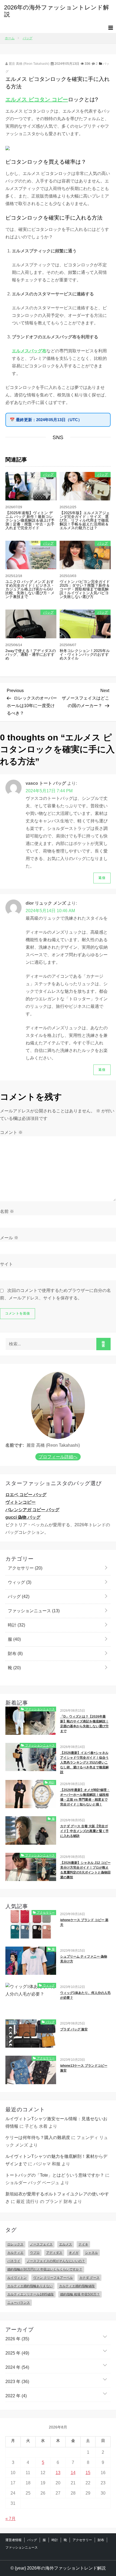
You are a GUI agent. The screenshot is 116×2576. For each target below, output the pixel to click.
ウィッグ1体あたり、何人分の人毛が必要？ (85, 1995)
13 (58, 2473)
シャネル (91, 2253)
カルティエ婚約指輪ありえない (30, 2286)
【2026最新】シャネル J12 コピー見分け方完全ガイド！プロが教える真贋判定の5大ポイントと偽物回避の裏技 (85, 1870)
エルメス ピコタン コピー (37, 99)
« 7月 (11, 2519)
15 (88, 2473)
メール (9, 1238)
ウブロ (35, 2253)
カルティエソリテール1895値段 (30, 2294)
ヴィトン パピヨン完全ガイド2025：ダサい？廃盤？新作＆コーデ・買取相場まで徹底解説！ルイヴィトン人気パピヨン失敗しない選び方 (85, 589)
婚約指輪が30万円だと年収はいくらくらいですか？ (45, 2269)
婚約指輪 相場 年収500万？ (80, 2294)
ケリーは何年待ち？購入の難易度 (38, 2138)
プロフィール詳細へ (58, 1457)
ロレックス (15, 2244)
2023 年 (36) (17, 2382)
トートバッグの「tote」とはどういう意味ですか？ (55, 2175)
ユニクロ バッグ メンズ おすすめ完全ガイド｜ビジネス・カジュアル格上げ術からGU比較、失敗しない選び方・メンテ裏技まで (30, 589)
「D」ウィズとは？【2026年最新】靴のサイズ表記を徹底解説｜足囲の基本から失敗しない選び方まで (84, 1724)
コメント (11, 1132)
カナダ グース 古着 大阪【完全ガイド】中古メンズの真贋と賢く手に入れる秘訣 (84, 1831)
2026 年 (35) (17, 2339)
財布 (15, 1654)
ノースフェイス (41, 2244)
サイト (6, 1264)
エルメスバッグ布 (29, 351)
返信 (102, 878)
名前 (7, 1211)
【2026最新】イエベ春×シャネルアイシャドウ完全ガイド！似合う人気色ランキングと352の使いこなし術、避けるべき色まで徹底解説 (84, 1762)
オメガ (74, 2253)
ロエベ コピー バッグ (26, 1495)
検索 (103, 1344)
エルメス (66, 2244)
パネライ (14, 2261)
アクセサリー (25, 1568)
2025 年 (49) (17, 2353)
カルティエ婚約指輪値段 (77, 2286)
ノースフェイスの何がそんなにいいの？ (56, 2261)
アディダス (54, 2253)
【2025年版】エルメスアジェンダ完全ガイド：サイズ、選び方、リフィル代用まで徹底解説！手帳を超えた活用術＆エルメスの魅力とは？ (85, 520)
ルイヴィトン (17, 2278)
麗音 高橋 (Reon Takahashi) (29, 64)
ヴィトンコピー (21, 1502)
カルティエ (15, 2253)
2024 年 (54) (17, 2367)
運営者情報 (13, 2540)
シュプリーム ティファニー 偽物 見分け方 (84, 1959)
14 (73, 2473)
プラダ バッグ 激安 (74, 2029)
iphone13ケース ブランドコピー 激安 (84, 2068)
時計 (16, 1625)
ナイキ (83, 2244)
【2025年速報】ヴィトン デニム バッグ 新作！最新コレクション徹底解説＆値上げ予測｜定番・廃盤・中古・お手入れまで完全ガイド (30, 520)
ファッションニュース (33, 1611)
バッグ (48, 474)
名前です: (15, 1445)
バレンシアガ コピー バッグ (32, 1510)
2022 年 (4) (16, 2396)
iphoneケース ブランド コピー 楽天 (84, 1922)
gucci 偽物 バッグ (23, 1517)
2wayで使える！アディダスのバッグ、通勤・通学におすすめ (31, 654)
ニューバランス (19, 2303)
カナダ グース (89, 2278)
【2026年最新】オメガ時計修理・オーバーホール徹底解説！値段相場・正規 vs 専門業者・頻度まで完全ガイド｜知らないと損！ (85, 1797)
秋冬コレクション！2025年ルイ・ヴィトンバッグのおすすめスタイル (85, 654)
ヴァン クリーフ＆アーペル (53, 2278)
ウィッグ (19, 1582)
